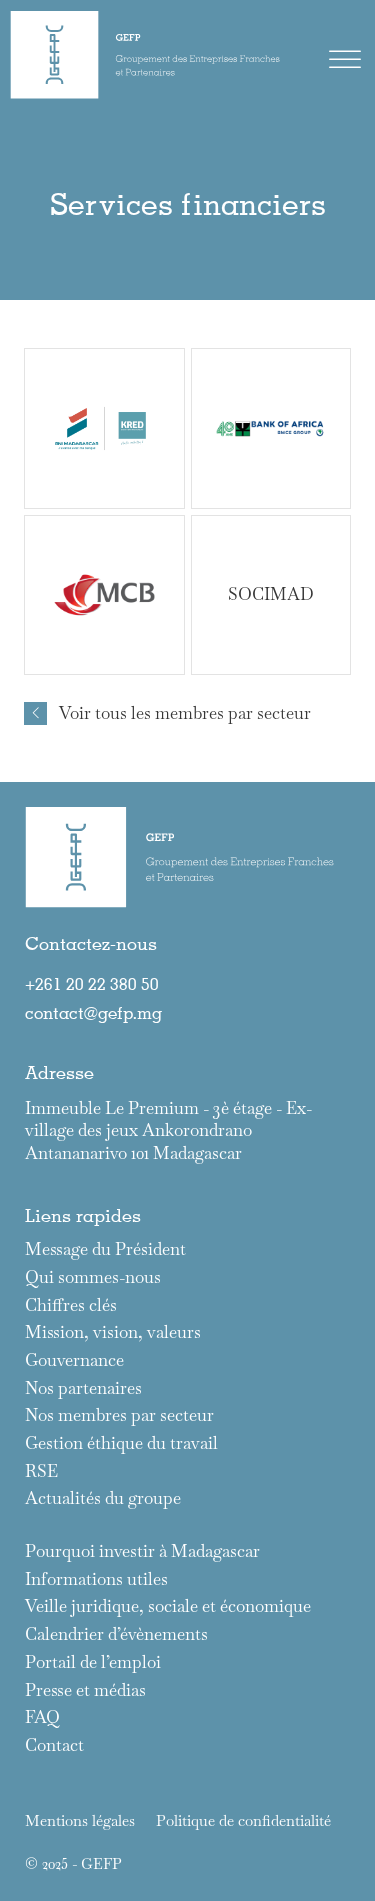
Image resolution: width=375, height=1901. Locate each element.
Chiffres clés (71, 1305)
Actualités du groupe (103, 1498)
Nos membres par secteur (119, 1415)
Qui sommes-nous (93, 1277)
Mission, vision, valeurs (113, 1332)
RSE (41, 1471)
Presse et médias (85, 1690)
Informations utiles (96, 1579)
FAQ (42, 1717)
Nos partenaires (83, 1388)
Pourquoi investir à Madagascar (142, 1551)
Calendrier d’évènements (116, 1634)
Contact (54, 1745)
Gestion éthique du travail (121, 1443)
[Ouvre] (345, 59)
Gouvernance (74, 1360)
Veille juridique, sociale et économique (168, 1606)
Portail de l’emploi (93, 1662)
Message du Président (105, 1249)
